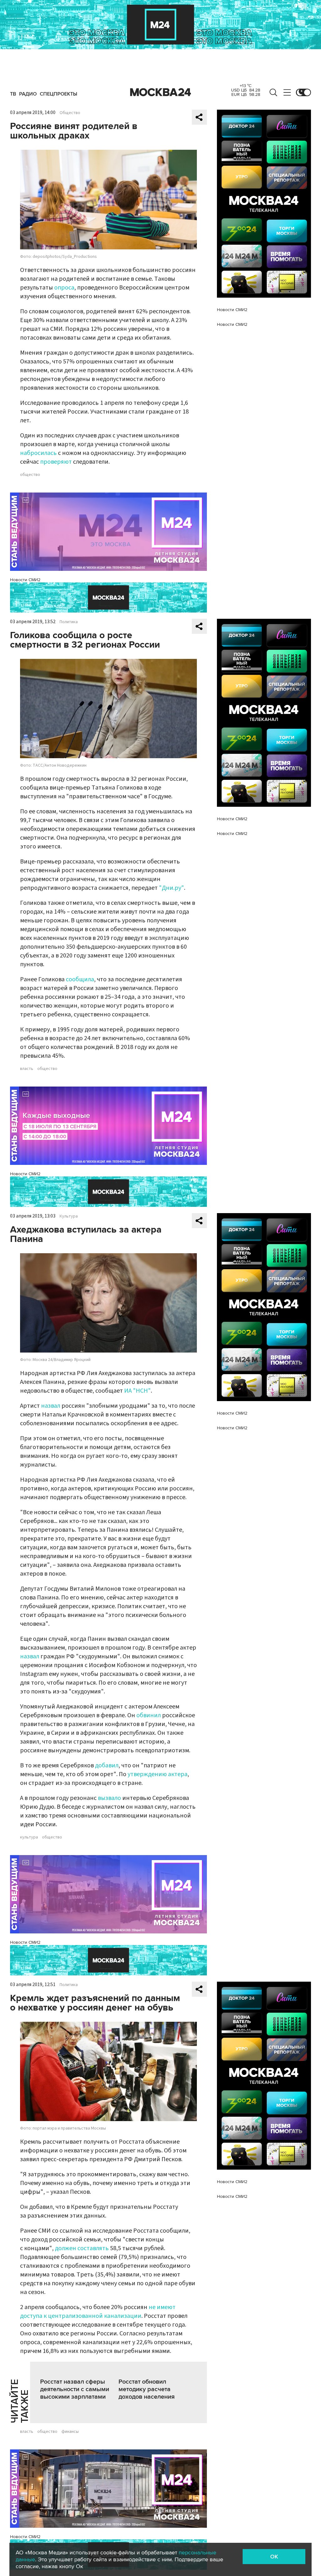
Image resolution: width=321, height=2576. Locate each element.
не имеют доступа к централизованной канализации (98, 2312)
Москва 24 (160, 92)
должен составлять (82, 2248)
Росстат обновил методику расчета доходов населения (147, 2389)
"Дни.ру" (171, 888)
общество (30, 475)
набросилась (38, 453)
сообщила (80, 979)
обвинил (149, 1715)
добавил (107, 1765)
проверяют (56, 462)
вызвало (109, 1798)
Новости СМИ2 (25, 580)
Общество (70, 113)
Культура (69, 1216)
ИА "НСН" (137, 1391)
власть (27, 1069)
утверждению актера (158, 1774)
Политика (69, 622)
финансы (70, 2432)
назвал (51, 1406)
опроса (64, 288)
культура (29, 1837)
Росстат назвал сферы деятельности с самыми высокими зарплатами (75, 2389)
